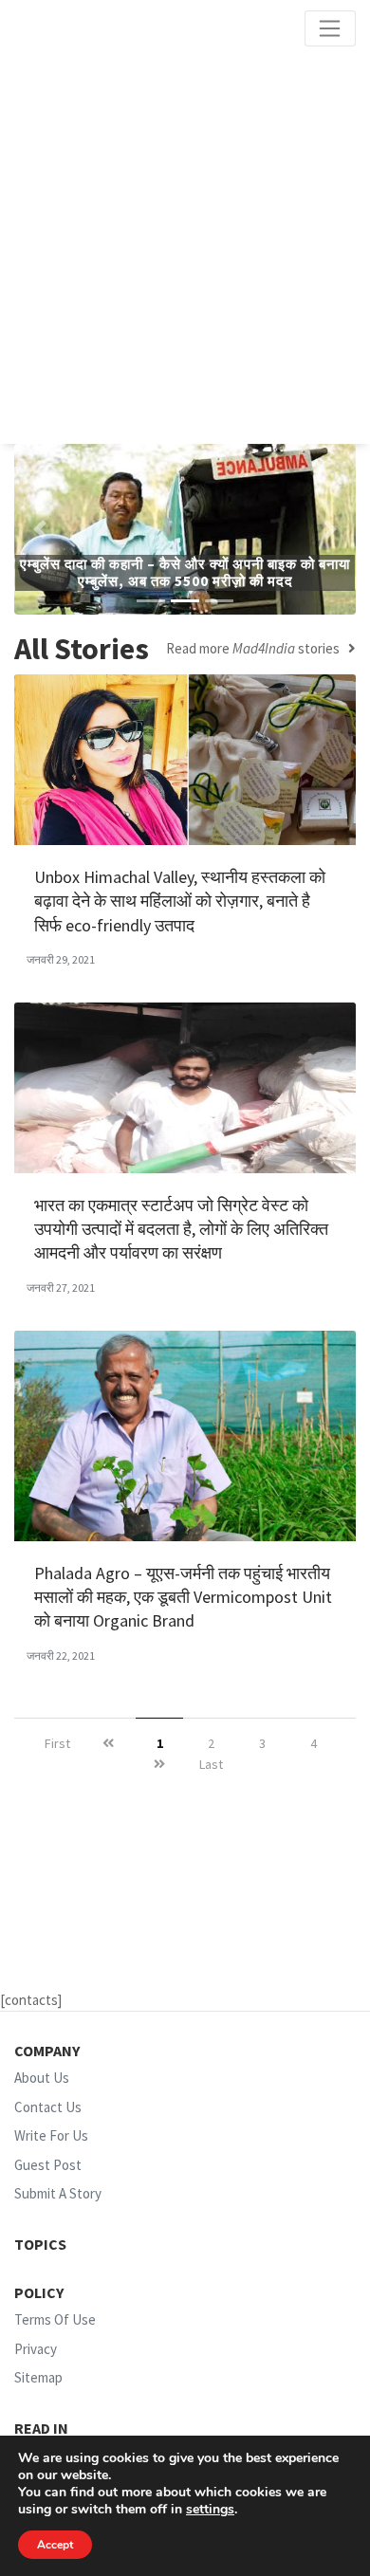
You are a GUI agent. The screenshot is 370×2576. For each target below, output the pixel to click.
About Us (42, 2078)
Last (211, 1764)
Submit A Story (58, 2193)
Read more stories (257, 649)
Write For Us (51, 2135)
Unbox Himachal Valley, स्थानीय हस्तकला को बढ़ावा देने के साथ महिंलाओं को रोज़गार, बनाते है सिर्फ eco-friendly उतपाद (180, 901)
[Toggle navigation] (330, 28)
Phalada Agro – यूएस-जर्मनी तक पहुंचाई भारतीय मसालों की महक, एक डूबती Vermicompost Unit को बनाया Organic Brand (183, 1597)
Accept (55, 2545)
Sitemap (38, 2377)
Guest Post (48, 2165)
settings (210, 2510)
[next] (159, 1765)
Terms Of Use (55, 2319)
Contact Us (48, 2107)
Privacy (36, 2349)
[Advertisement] (185, 246)
